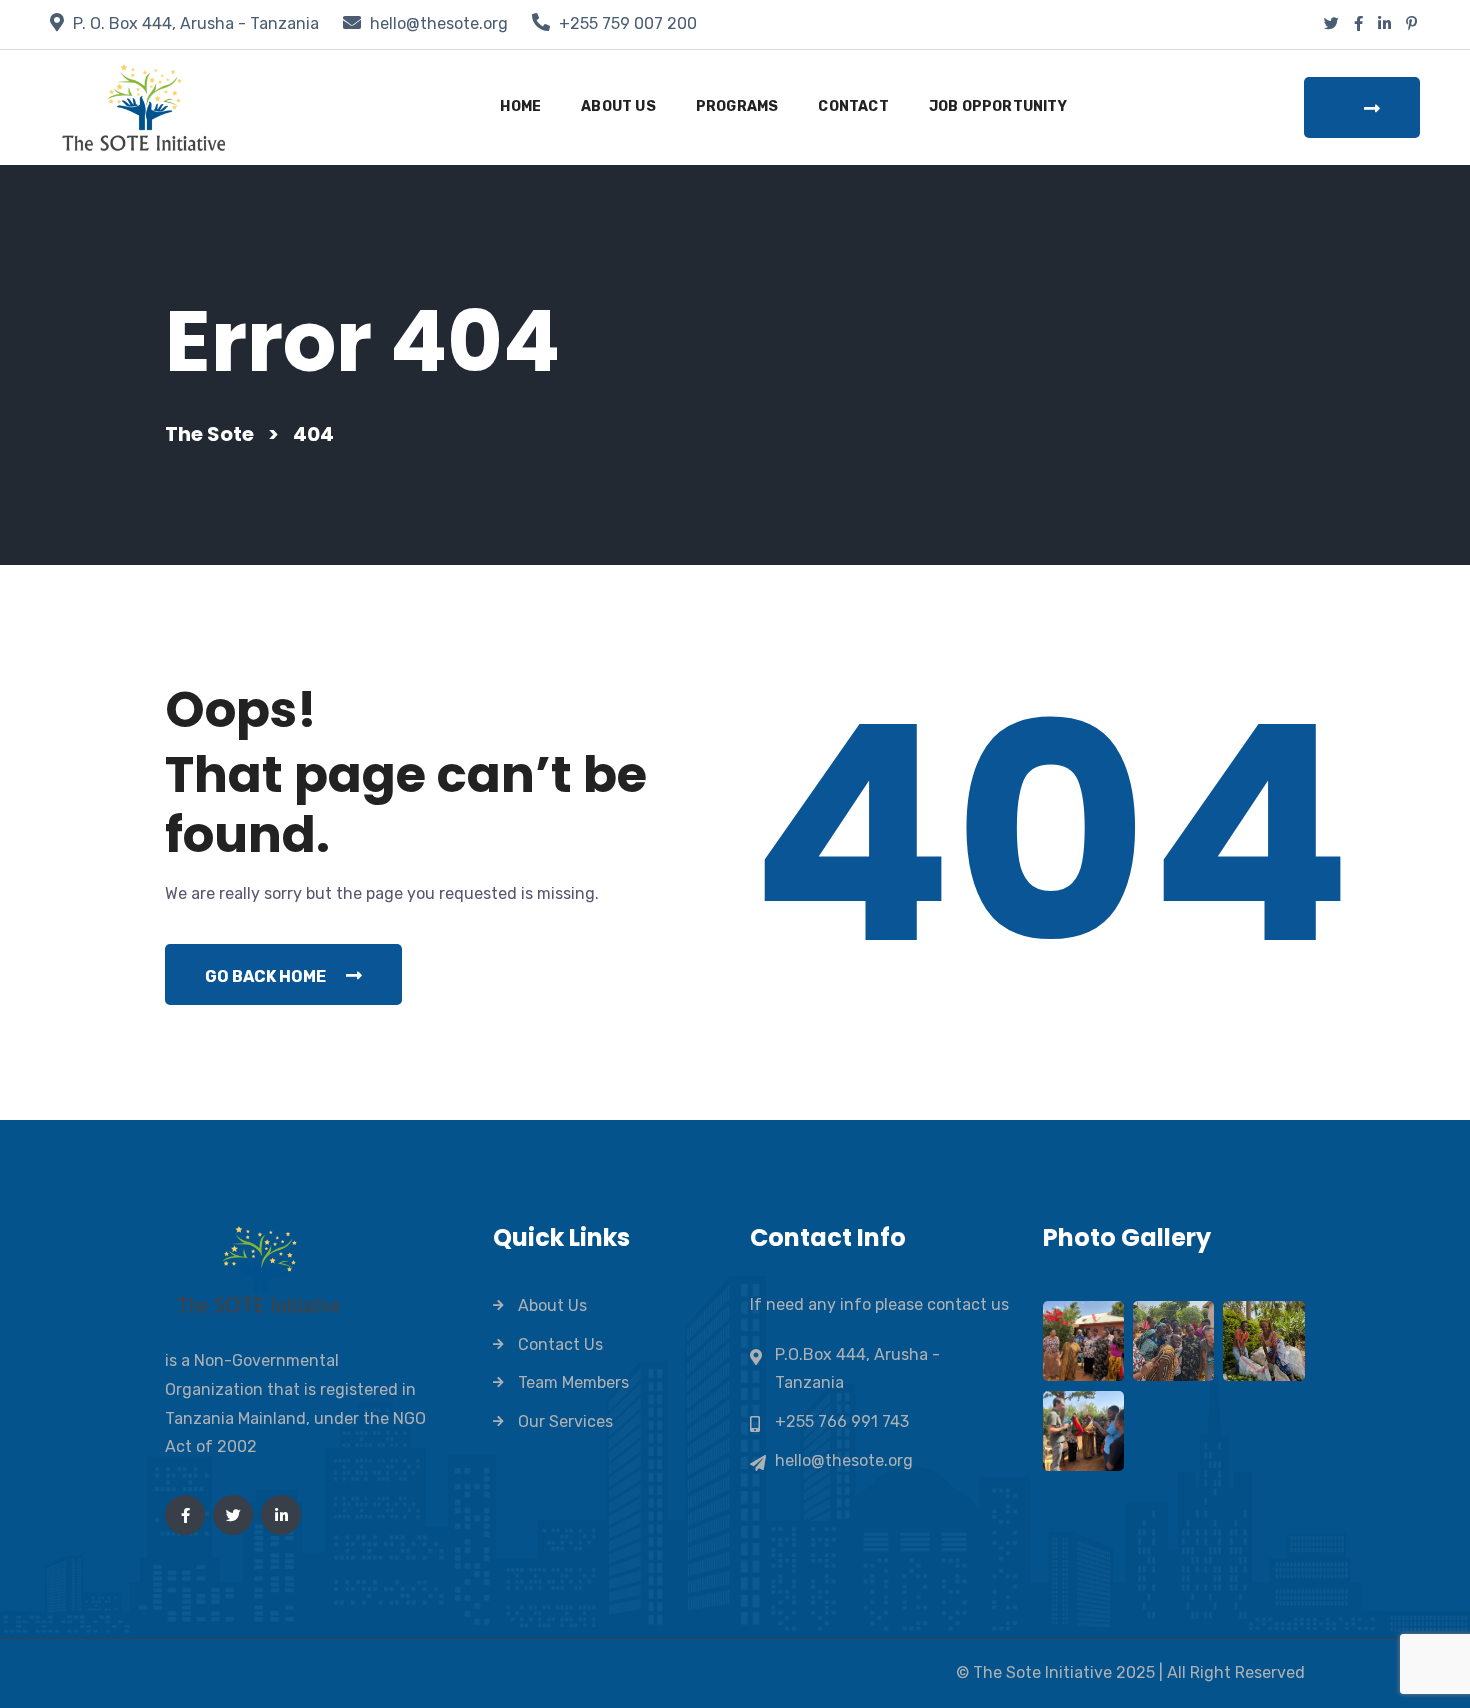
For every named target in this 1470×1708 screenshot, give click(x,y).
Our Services (565, 1421)
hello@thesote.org (439, 23)
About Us (618, 106)
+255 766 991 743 (842, 1421)
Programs (737, 106)
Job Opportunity (998, 106)
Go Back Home (265, 976)
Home (520, 106)
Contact (853, 106)
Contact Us (560, 1344)
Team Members (573, 1382)
